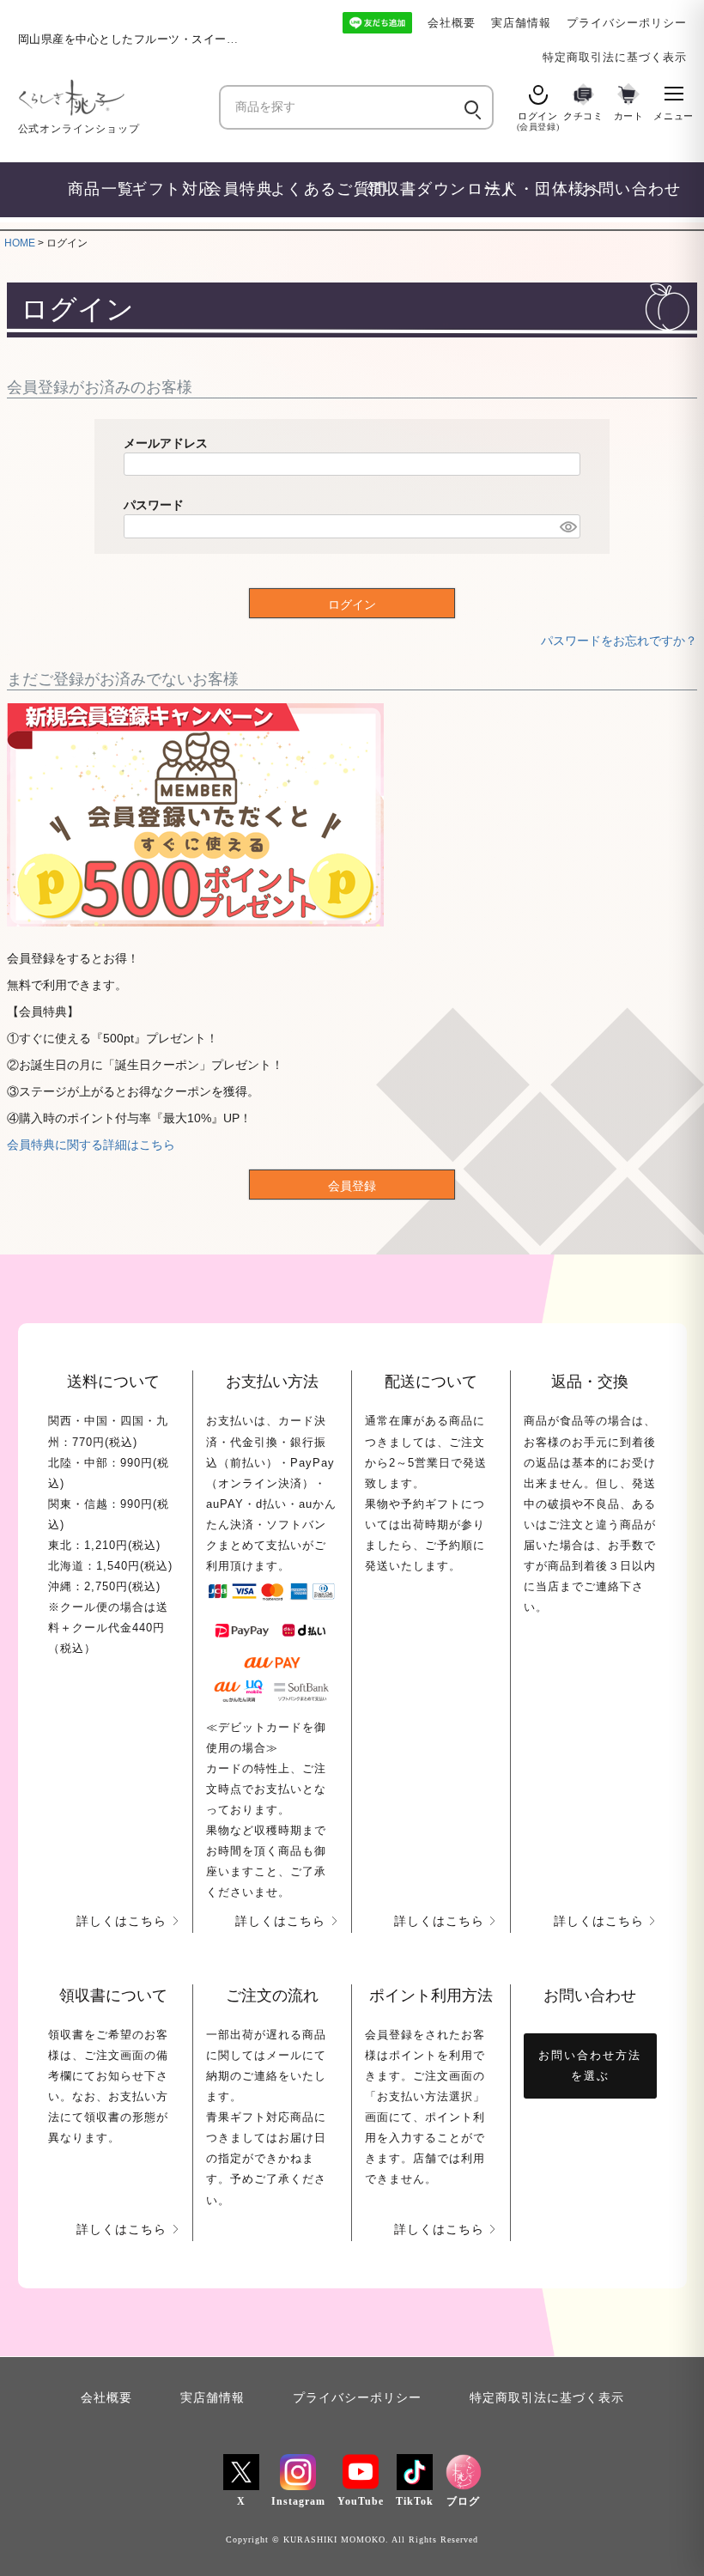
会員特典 (230, 189)
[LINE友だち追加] (377, 23)
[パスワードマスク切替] (567, 526)
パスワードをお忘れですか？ (619, 641)
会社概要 (452, 23)
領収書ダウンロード (418, 189)
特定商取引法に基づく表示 (615, 57)
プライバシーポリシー (627, 23)
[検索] (470, 107)
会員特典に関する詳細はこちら (91, 1145)
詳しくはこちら (121, 1921)
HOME (20, 243)
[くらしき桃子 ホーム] (112, 97)
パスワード (154, 505)
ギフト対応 (161, 189)
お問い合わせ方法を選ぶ (590, 2066)
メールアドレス (166, 443)
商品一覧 (92, 189)
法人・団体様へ (525, 189)
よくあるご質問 (311, 189)
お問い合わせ (616, 189)
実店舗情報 (521, 23)
